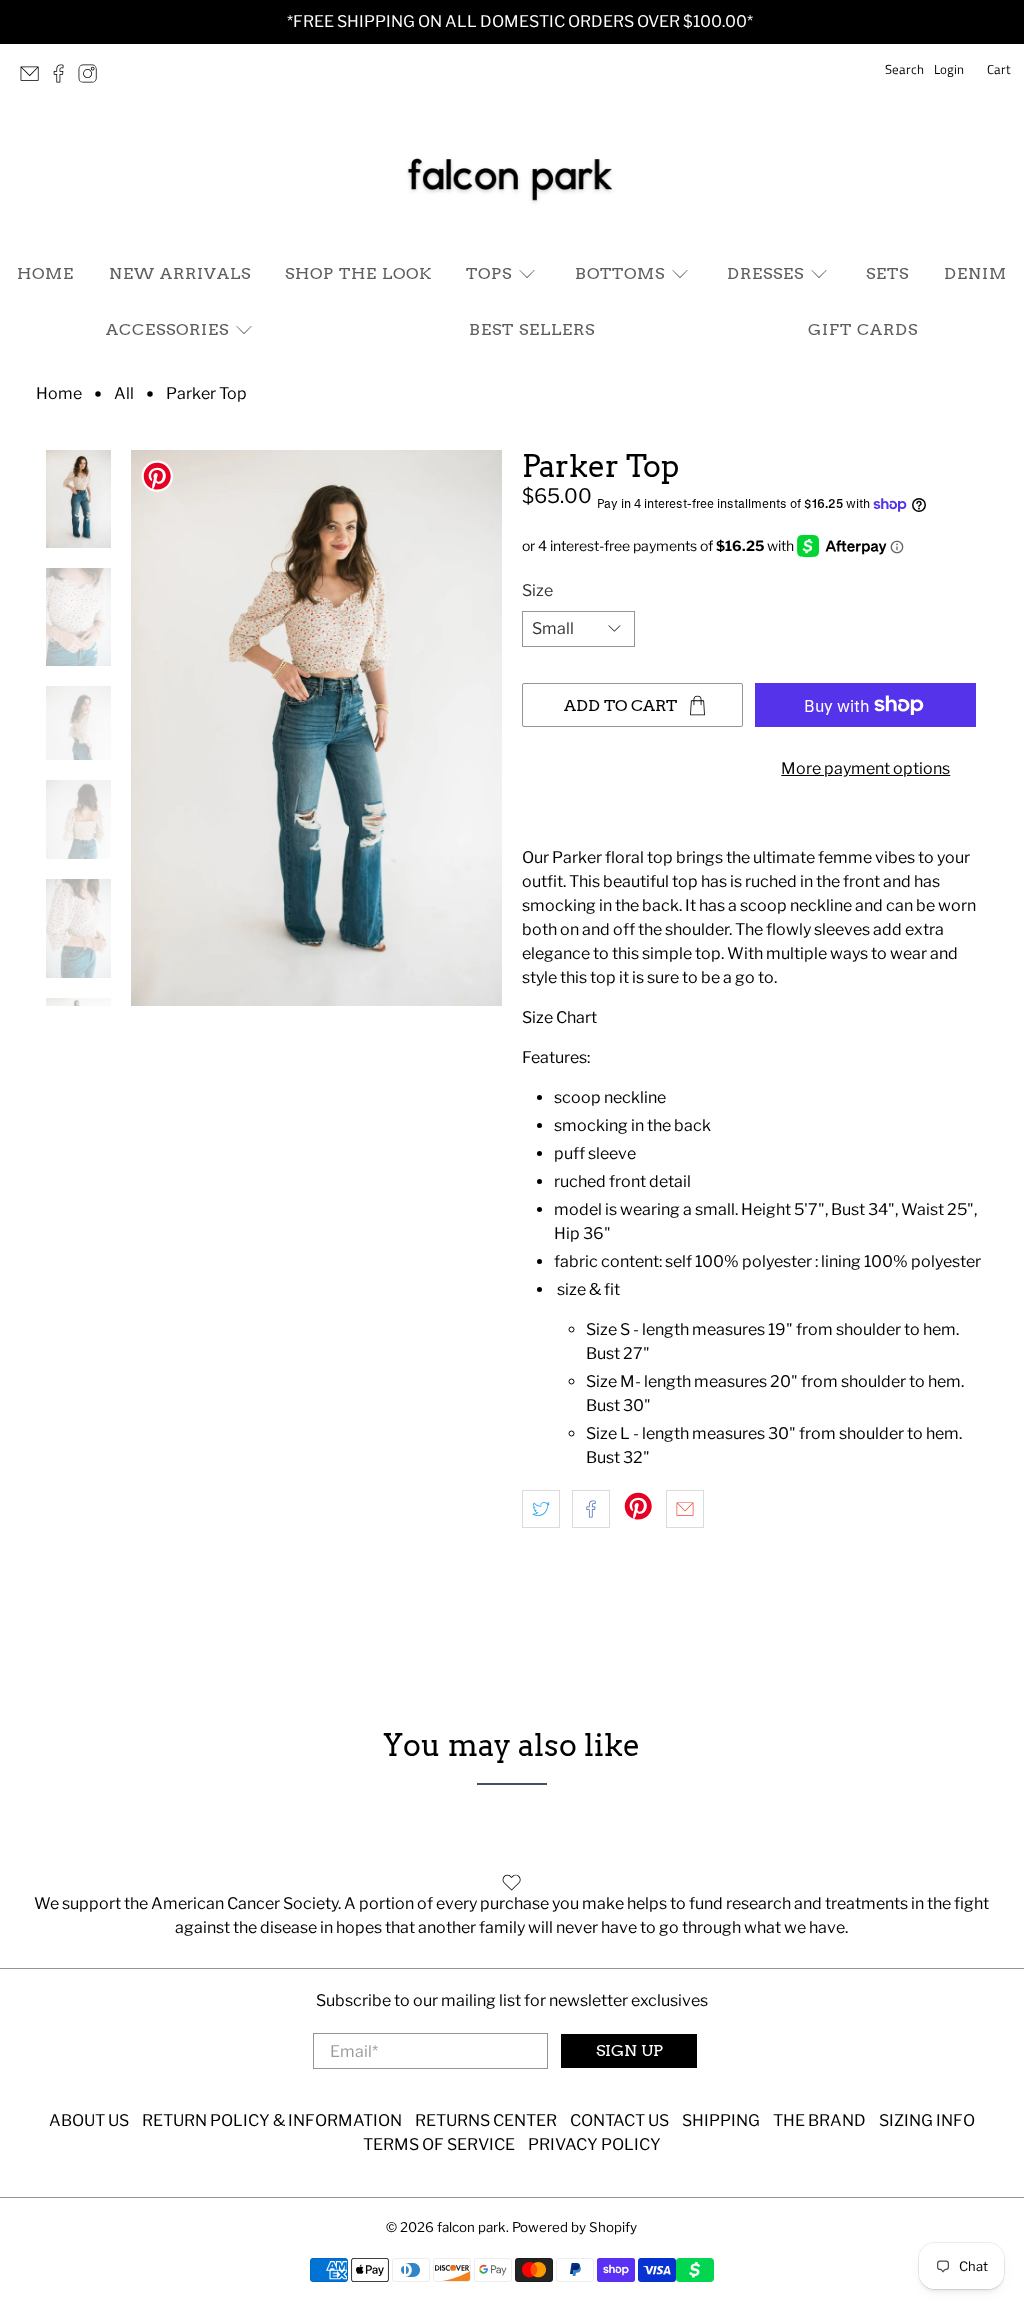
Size (537, 590)
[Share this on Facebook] (591, 1509)
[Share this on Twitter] (541, 1509)
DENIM (975, 273)
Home (59, 394)
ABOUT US (89, 2120)
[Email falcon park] (34, 79)
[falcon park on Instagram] (92, 79)
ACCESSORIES (167, 329)
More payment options (865, 768)
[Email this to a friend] (685, 1509)
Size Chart (559, 1017)
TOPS (489, 273)
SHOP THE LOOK (358, 273)
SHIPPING (721, 2120)
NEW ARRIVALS (180, 273)
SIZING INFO (927, 2120)
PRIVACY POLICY (594, 2144)
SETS (887, 273)
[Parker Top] (316, 728)
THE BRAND (819, 2120)
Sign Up (629, 2050)
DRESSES (765, 273)
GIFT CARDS (863, 329)
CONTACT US (619, 2120)
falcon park (471, 2227)
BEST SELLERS (532, 329)
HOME (45, 273)
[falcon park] (512, 176)
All (124, 394)
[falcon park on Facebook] (63, 79)
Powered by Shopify (574, 2227)
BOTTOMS (620, 273)
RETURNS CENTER (486, 2120)
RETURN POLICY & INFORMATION (272, 2120)
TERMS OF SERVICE (439, 2144)
